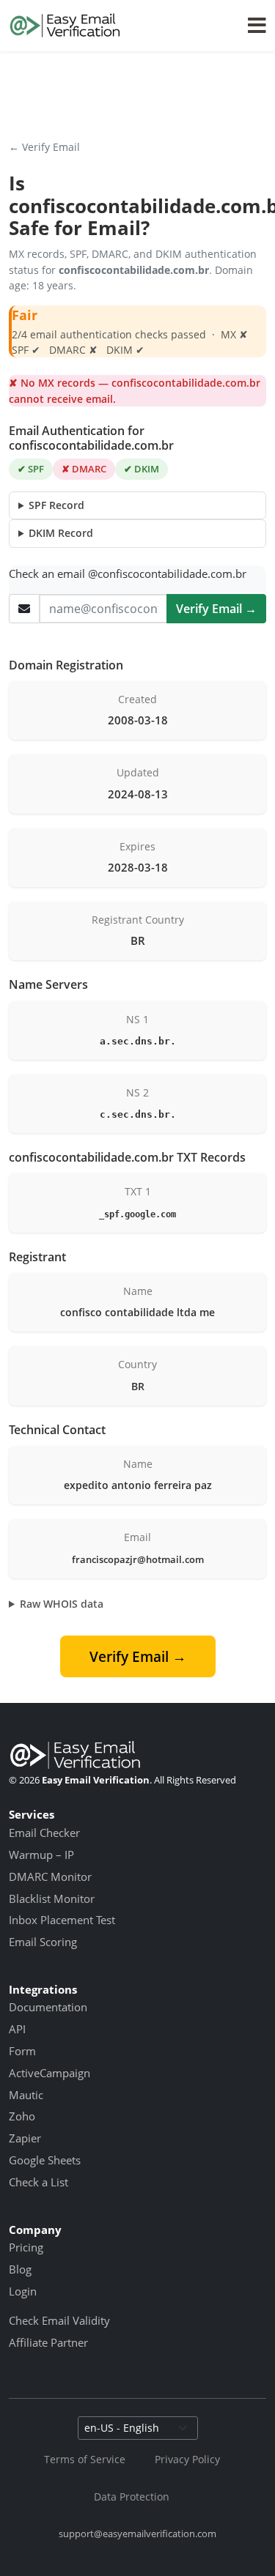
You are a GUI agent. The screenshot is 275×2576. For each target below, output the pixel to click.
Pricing (26, 2247)
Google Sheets (45, 2160)
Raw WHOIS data (62, 1604)
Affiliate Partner (48, 2342)
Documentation (48, 2007)
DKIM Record (61, 533)
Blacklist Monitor (52, 1898)
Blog (20, 2269)
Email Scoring (43, 1942)
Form (22, 2051)
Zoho (22, 2116)
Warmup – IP (41, 1855)
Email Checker (44, 1833)
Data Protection (132, 2497)
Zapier (25, 2138)
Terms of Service (85, 2459)
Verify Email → (216, 609)
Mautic (26, 2095)
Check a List (38, 2182)
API (17, 2029)
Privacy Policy (187, 2459)
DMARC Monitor (50, 1877)
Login (23, 2291)
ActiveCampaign (49, 2073)
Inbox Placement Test (62, 1920)
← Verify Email (44, 147)
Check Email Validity (59, 2320)
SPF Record (56, 505)
